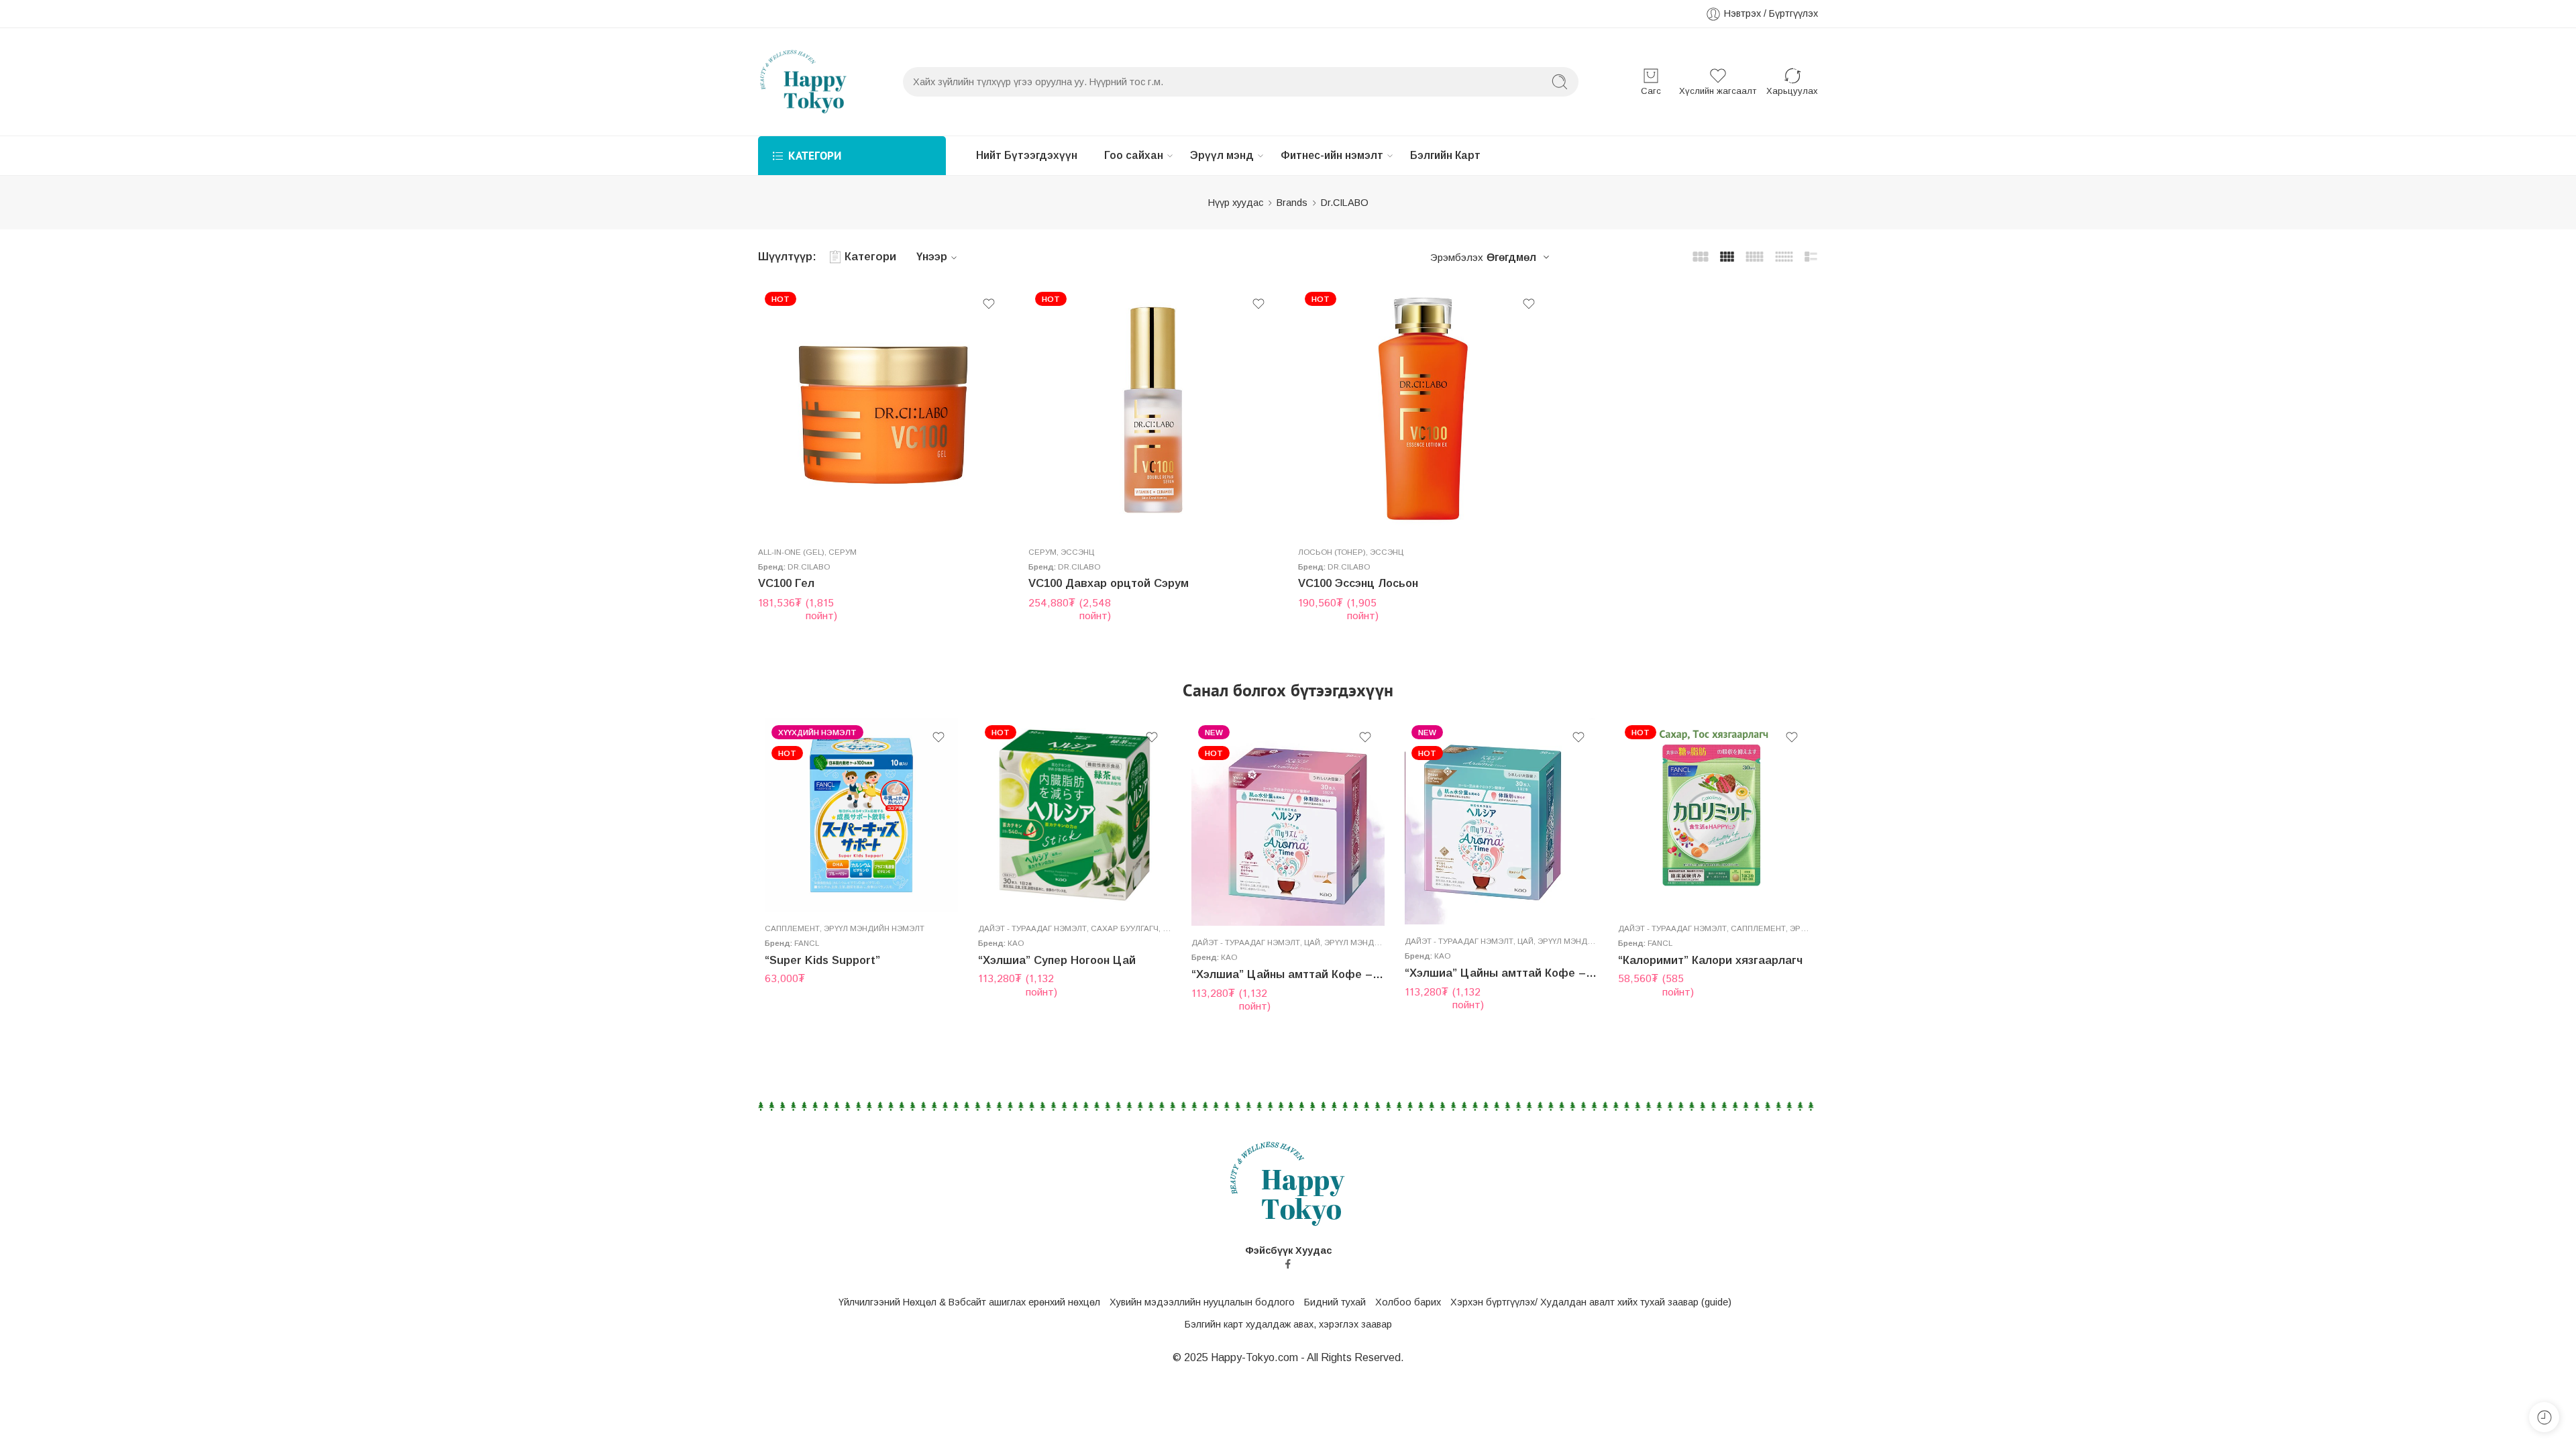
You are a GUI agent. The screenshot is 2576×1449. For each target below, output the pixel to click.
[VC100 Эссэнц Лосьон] (1423, 410)
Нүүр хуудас (1236, 203)
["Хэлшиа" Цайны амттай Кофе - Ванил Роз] (1288, 822)
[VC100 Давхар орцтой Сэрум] (1153, 410)
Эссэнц (1077, 552)
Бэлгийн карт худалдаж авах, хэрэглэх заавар (1288, 1324)
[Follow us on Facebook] (1288, 1264)
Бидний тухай (1335, 1302)
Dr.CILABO (809, 567)
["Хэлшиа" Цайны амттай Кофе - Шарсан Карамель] (1501, 821)
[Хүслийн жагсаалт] (989, 304)
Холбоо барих (1408, 1302)
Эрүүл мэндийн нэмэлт (874, 928)
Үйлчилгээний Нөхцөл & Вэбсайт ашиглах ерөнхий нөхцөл (969, 1302)
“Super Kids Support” (822, 960)
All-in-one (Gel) (791, 552)
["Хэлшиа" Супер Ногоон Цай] (1075, 815)
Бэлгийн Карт (1445, 155)
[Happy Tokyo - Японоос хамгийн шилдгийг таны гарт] (804, 82)
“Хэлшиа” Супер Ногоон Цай (1057, 960)
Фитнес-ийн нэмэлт (1332, 155)
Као (1016, 943)
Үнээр (932, 257)
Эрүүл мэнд (1222, 155)
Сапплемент (792, 928)
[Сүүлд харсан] (2544, 1417)
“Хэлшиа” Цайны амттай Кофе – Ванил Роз (1288, 974)
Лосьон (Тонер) (1332, 552)
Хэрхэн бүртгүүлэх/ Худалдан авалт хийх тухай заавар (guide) (1591, 1302)
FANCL (807, 943)
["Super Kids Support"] (861, 815)
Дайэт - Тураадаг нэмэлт (1032, 928)
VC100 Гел (786, 583)
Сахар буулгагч (1125, 928)
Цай (1171, 928)
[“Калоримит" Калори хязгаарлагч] (1715, 815)
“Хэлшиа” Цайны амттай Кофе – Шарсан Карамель (1501, 973)
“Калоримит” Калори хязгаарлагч (1710, 960)
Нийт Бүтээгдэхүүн (1027, 155)
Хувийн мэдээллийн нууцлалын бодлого (1202, 1302)
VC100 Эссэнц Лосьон (1358, 583)
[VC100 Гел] (883, 410)
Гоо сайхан (1134, 155)
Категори (870, 257)
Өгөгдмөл (1511, 257)
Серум (843, 552)
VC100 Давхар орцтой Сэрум (1109, 583)
